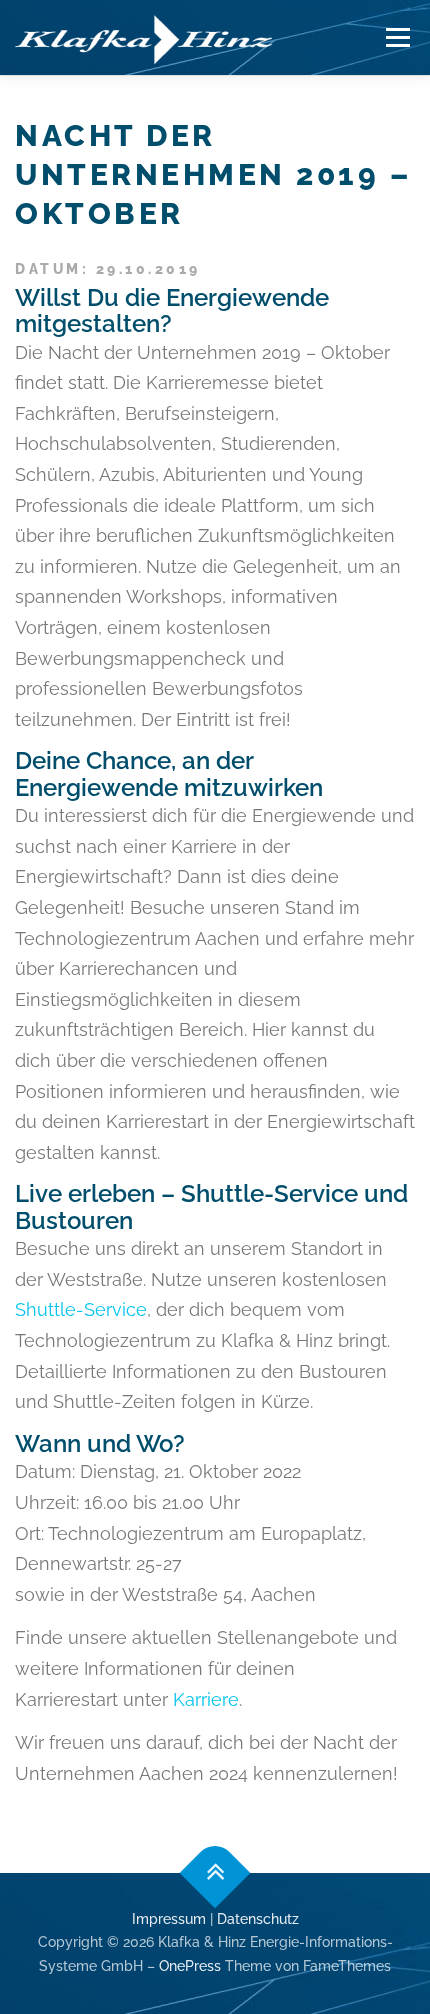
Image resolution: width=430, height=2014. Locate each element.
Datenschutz (258, 1919)
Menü (397, 37)
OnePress (190, 1966)
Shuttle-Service (81, 1309)
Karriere (206, 1699)
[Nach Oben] (215, 1872)
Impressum (169, 1919)
